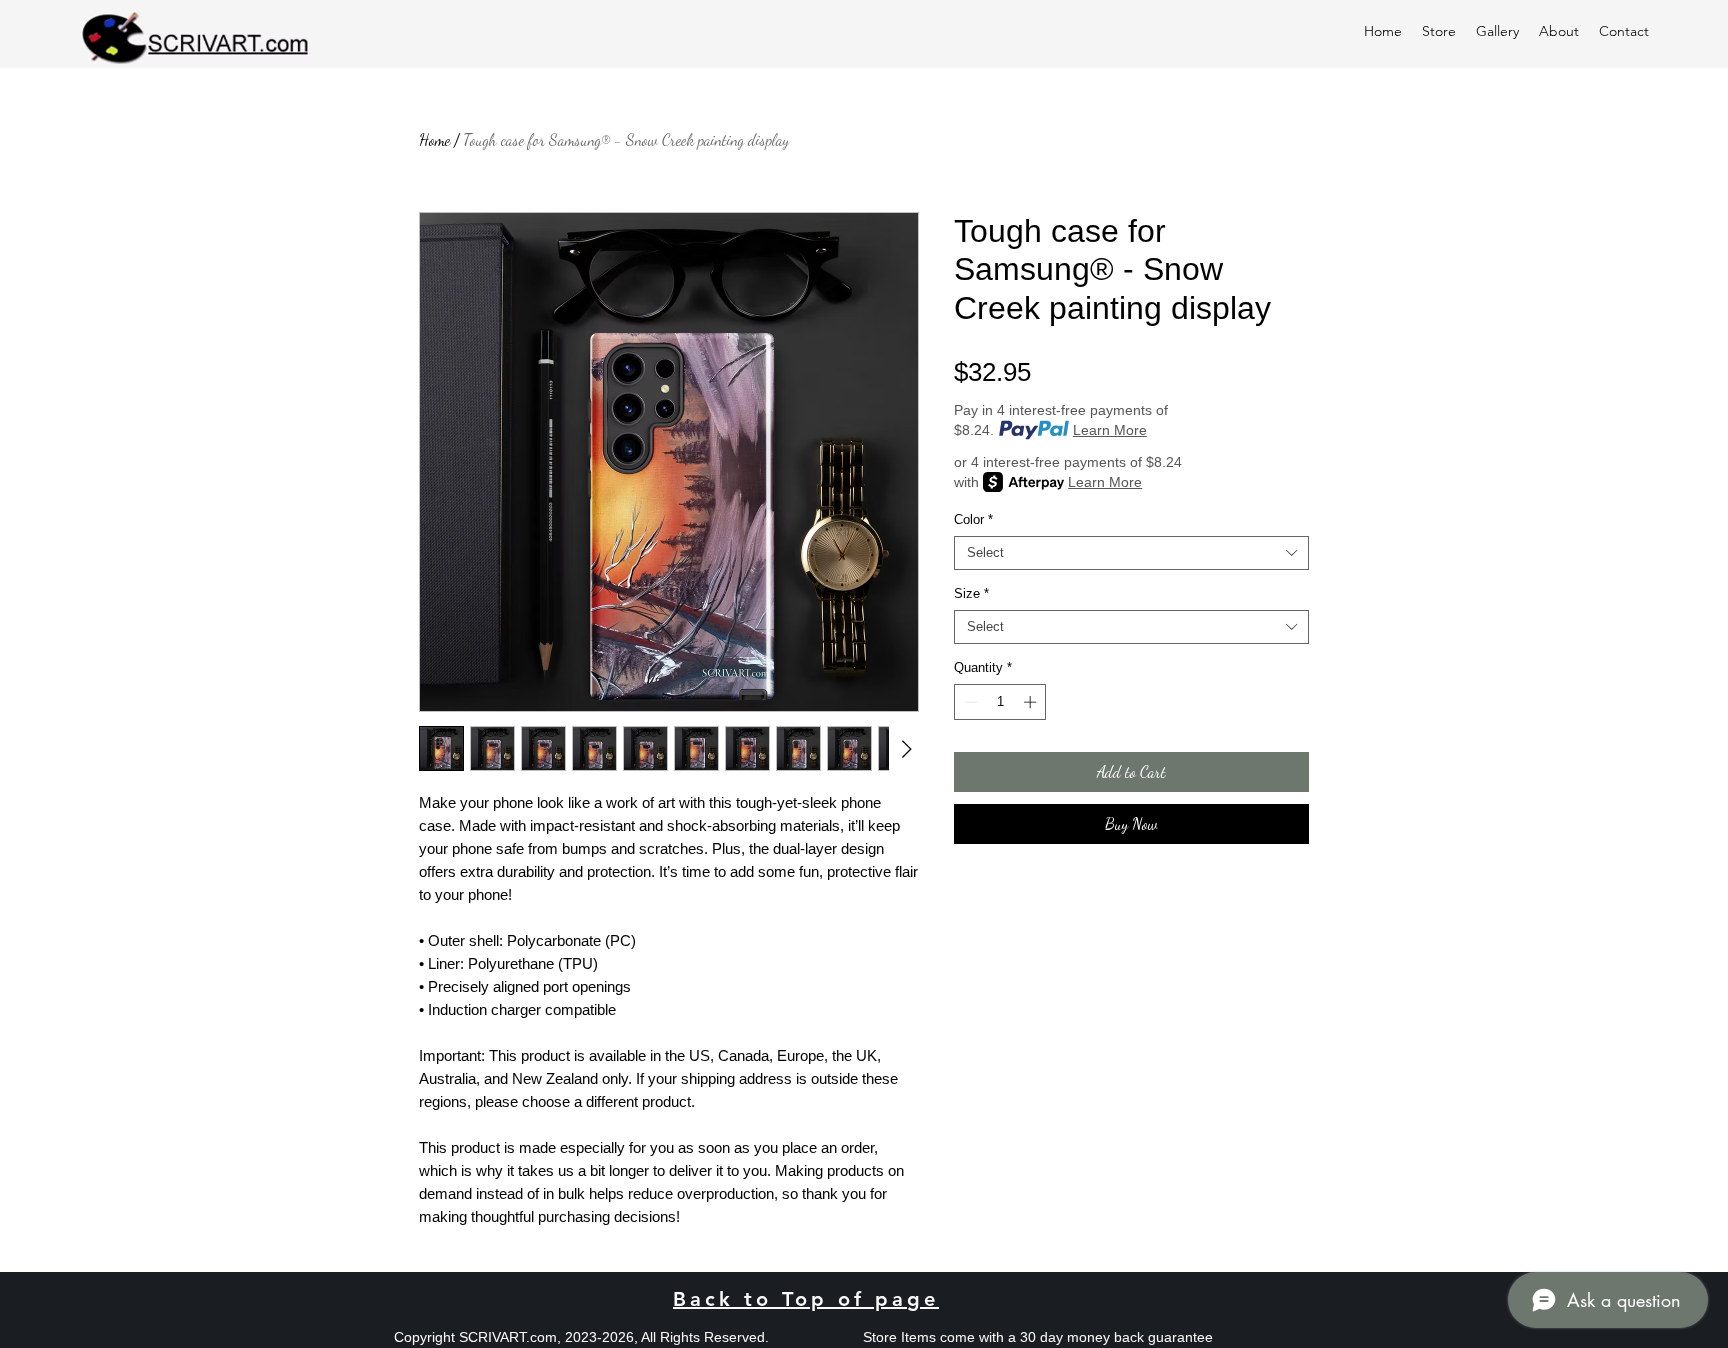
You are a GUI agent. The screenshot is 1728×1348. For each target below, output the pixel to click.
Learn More (1110, 430)
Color (973, 519)
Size (971, 593)
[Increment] (1032, 702)
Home (434, 139)
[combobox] (1131, 553)
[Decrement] (969, 702)
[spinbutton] (1000, 702)
